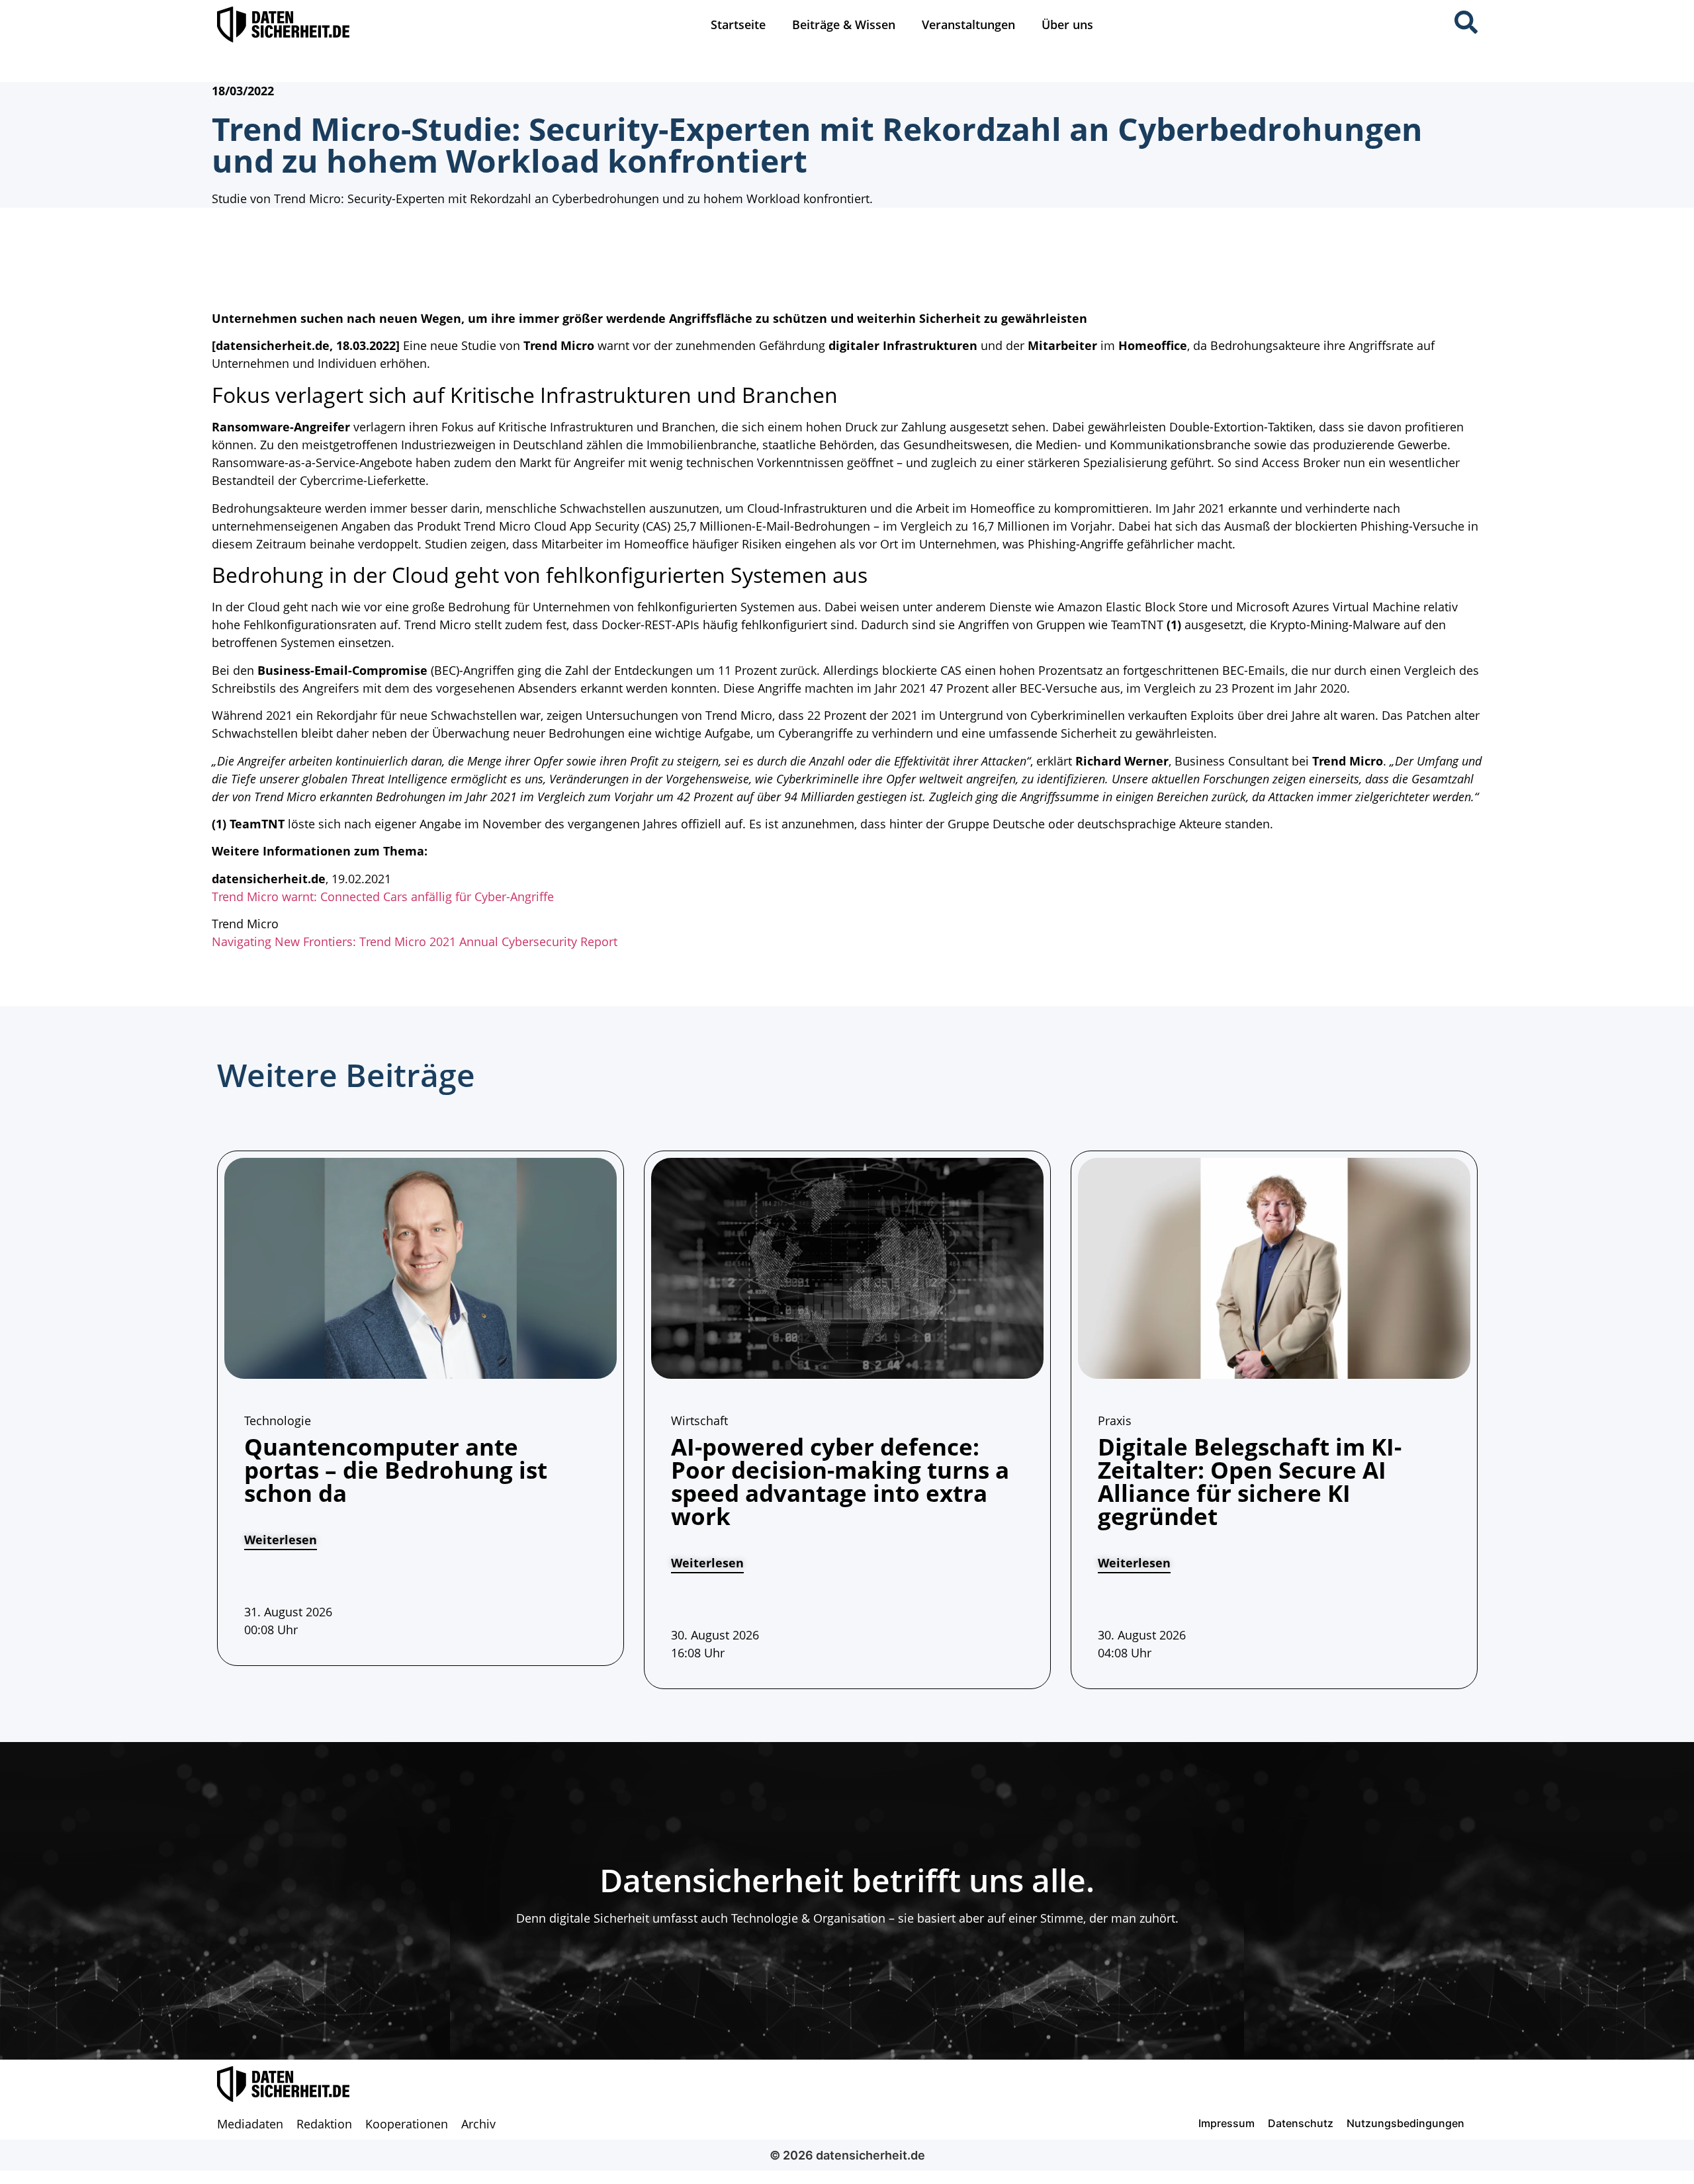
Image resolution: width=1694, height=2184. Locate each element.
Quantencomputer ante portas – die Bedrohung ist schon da (396, 1470)
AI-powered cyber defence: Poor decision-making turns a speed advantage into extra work (840, 1481)
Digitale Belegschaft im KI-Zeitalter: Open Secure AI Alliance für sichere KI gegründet (1250, 1481)
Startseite (738, 24)
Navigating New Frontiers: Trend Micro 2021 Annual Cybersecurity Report (415, 941)
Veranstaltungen (968, 24)
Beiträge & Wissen (844, 24)
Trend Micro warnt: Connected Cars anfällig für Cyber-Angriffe (383, 896)
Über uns (1067, 24)
